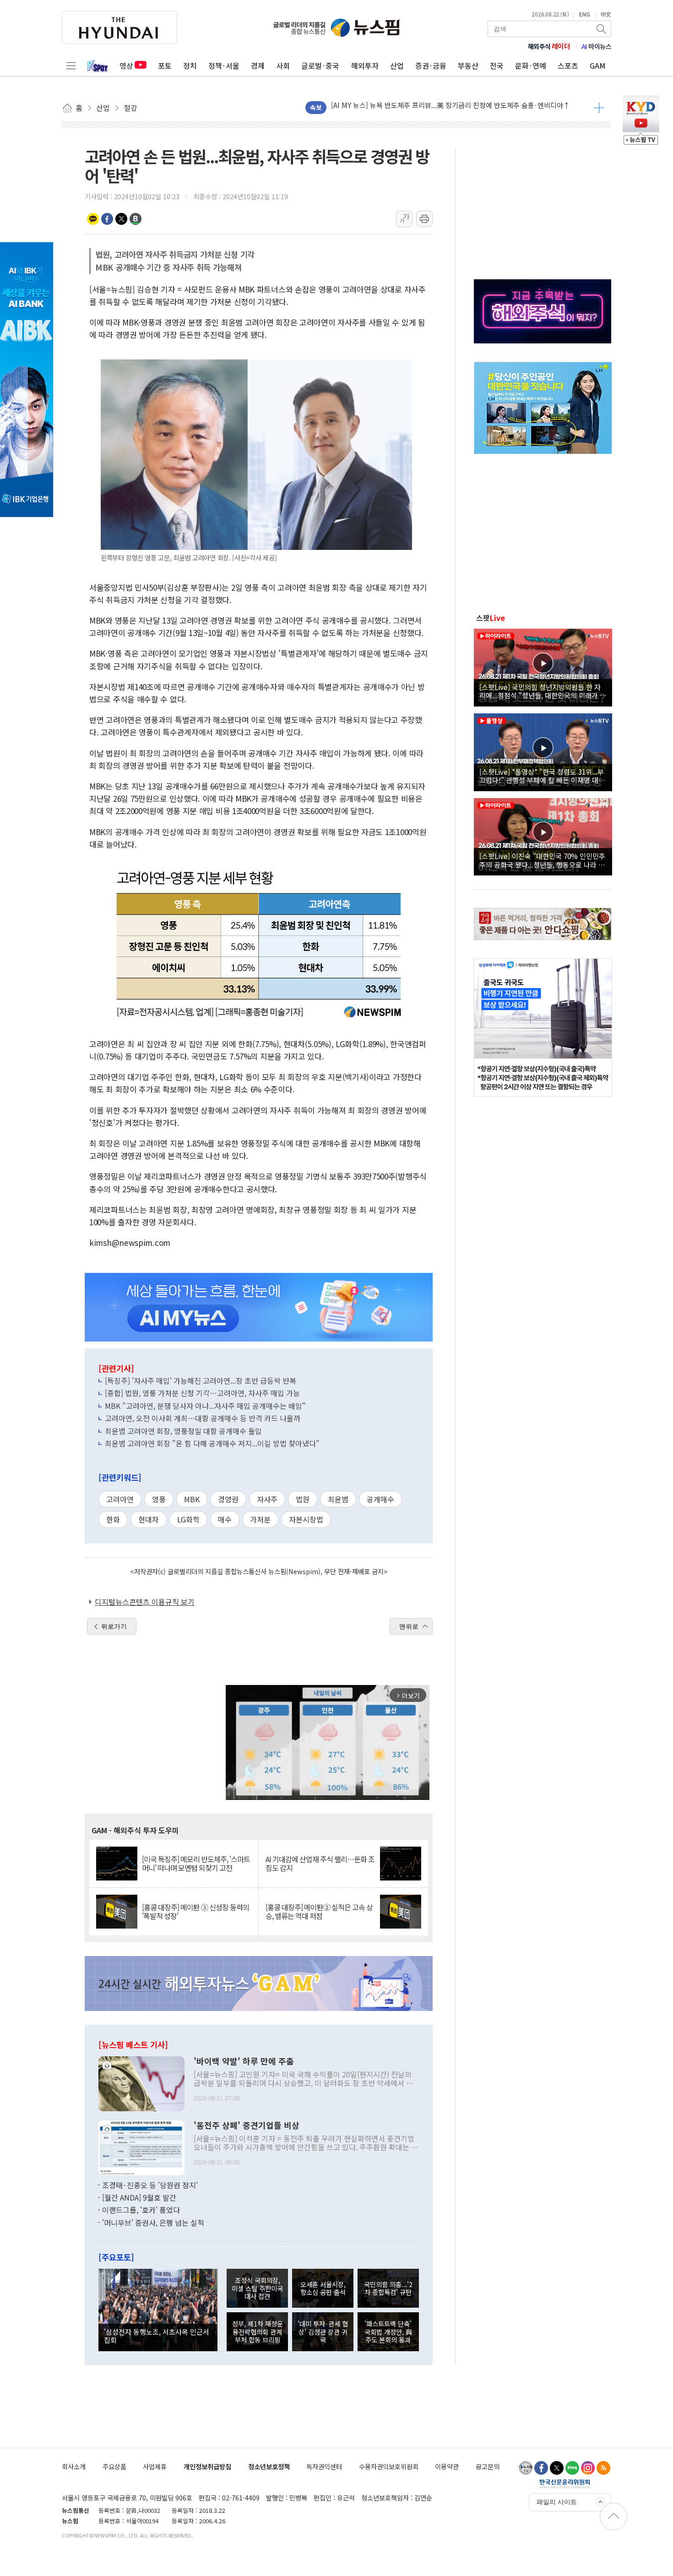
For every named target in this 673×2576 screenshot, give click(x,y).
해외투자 (365, 65)
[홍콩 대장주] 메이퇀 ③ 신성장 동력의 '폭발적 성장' (195, 1912)
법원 (303, 1499)
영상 (126, 65)
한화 (113, 1519)
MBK (192, 1499)
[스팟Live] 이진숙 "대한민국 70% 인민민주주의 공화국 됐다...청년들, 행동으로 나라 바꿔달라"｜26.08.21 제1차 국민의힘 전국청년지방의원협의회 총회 (542, 860)
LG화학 (188, 1519)
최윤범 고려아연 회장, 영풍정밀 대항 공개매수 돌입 (183, 1431)
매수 (225, 1519)
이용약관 (447, 2466)
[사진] (141, 2082)
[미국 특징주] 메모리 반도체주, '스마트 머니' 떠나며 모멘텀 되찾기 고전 (196, 1864)
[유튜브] (526, 2468)
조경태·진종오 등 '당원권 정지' (150, 2185)
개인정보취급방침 (207, 2466)
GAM (598, 65)
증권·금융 (431, 65)
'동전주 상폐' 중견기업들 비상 (247, 2125)
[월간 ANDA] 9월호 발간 (139, 2197)
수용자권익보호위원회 (389, 2466)
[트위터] (557, 2468)
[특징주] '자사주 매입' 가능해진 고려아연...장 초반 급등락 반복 (201, 1380)
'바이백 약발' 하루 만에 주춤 (244, 2061)
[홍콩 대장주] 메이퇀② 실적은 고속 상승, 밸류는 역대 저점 (319, 1912)
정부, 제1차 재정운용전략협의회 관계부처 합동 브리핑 (258, 2331)
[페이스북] (541, 2468)
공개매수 (380, 1499)
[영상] (543, 666)
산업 (397, 65)
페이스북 (107, 219)
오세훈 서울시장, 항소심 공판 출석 (323, 2288)
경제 (258, 65)
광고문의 (488, 2466)
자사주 (267, 1499)
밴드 (136, 219)
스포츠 (568, 65)
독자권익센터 (324, 2466)
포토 (165, 65)
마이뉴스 (597, 46)
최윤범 (338, 1499)
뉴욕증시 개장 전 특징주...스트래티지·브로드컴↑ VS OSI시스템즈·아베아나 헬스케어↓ (459, 107)
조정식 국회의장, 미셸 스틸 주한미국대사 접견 (257, 2288)
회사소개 (74, 2466)
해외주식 (549, 46)
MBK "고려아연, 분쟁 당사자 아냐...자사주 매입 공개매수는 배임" (205, 1406)
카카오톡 (93, 219)
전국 (497, 65)
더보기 (599, 108)
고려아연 (120, 1499)
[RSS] (603, 2468)
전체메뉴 (71, 65)
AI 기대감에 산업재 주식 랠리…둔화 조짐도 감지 (320, 1864)
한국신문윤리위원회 (565, 2484)
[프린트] (424, 219)
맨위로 (409, 1626)
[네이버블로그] (572, 2468)
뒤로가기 (114, 1626)
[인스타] (588, 2468)
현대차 (149, 1519)
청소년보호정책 (269, 2466)
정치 (190, 65)
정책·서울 (224, 65)
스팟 (491, 618)
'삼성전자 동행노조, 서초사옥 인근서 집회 (157, 2336)
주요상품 (114, 2466)
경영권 (228, 1499)
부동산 (468, 65)
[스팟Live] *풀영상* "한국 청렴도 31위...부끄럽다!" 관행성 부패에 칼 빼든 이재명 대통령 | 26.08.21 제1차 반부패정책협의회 (542, 776)
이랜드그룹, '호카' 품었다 (141, 2210)
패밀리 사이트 (557, 2502)
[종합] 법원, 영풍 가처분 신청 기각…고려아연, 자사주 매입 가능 (202, 1393)
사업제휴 (155, 2466)
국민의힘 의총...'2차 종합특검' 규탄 (388, 2288)
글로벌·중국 (320, 65)
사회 (283, 65)
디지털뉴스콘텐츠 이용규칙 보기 (145, 1602)
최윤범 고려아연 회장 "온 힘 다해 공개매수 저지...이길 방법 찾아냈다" (212, 1443)
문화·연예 (531, 65)
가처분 (260, 1519)
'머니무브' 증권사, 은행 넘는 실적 (153, 2223)
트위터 (121, 219)
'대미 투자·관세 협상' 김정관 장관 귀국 (323, 2331)
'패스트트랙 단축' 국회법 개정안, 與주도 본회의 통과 (388, 2331)
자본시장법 (306, 1519)
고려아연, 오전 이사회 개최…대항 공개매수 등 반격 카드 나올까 (203, 1418)
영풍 (159, 1499)
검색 (602, 29)
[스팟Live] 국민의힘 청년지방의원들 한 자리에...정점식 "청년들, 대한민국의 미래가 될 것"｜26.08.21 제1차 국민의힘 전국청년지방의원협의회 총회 (543, 691)
